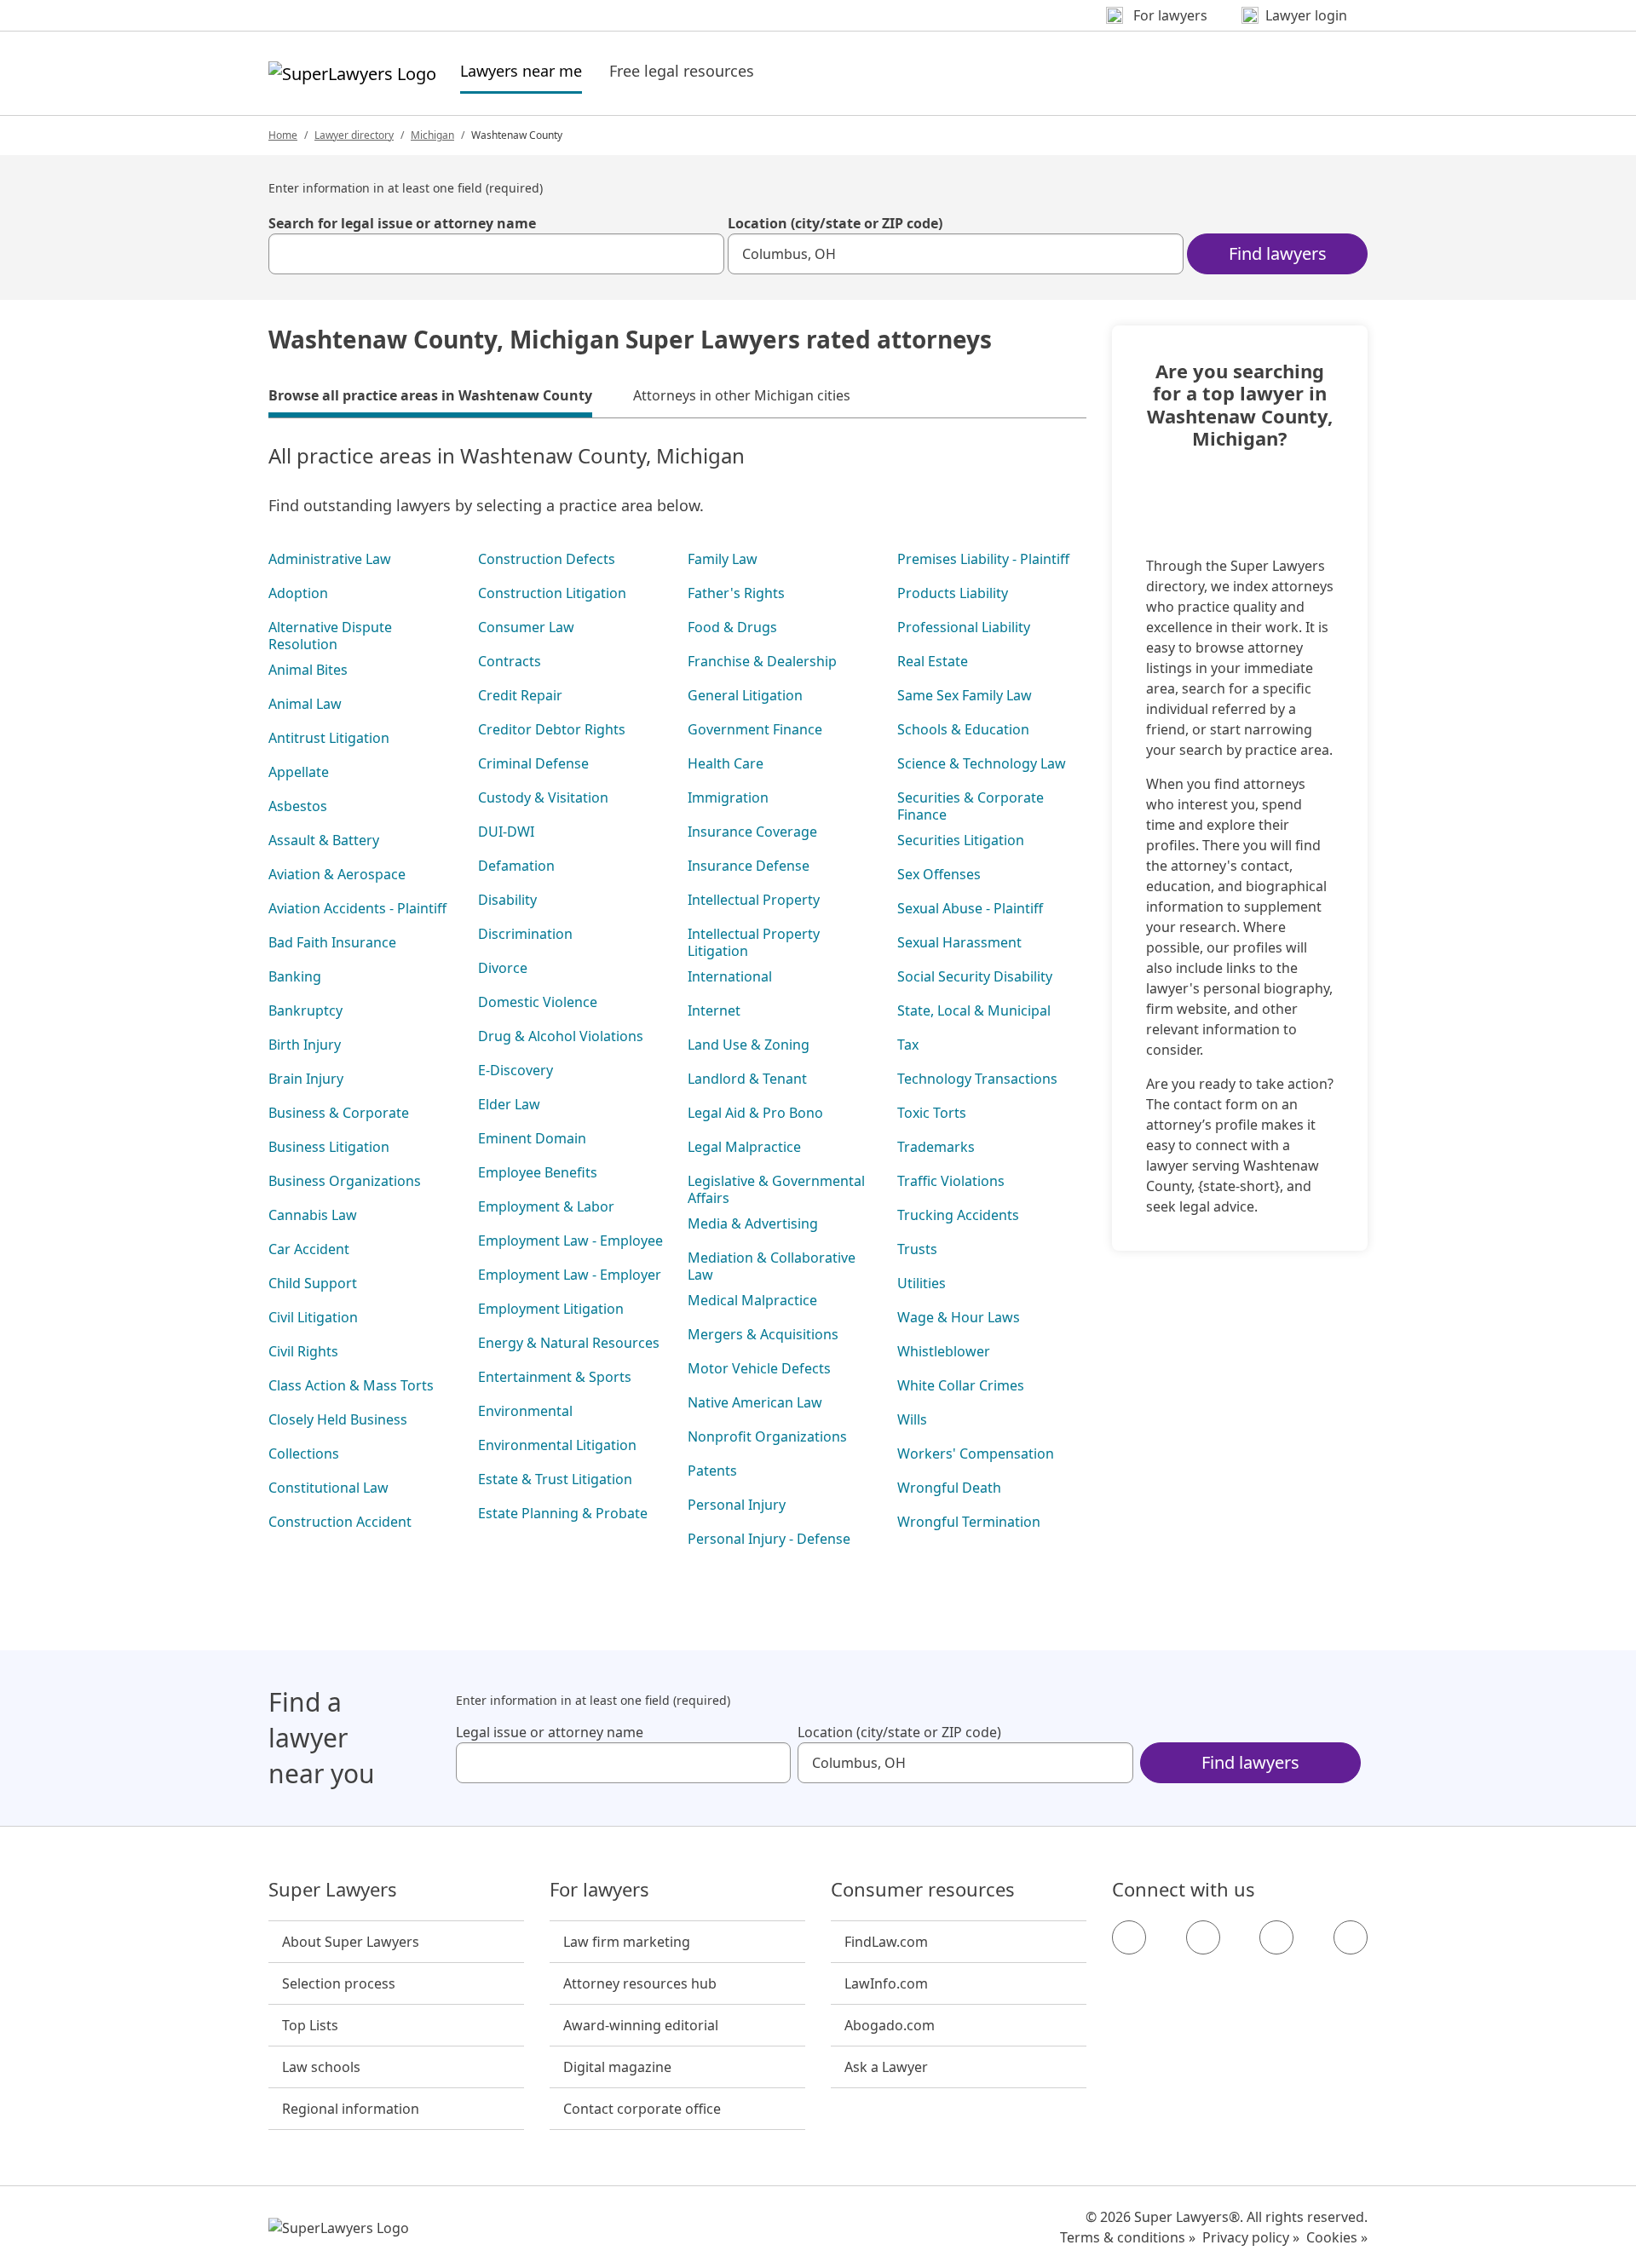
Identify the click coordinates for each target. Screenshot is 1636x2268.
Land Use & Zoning (749, 1045)
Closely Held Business (338, 1419)
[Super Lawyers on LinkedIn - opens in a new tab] (1351, 1937)
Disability (507, 900)
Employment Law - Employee (570, 1240)
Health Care (726, 763)
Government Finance (755, 729)
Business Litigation (329, 1147)
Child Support (313, 1283)
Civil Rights (303, 1351)
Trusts (917, 1249)
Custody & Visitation (543, 797)
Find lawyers (1278, 253)
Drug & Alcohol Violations (561, 1036)
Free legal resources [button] (682, 71)
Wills (912, 1419)
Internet (714, 1010)
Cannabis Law (313, 1215)
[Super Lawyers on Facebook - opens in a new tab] (1129, 1937)
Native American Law (755, 1402)
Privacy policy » (1251, 2237)
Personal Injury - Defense (769, 1539)
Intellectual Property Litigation (754, 942)
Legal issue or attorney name (550, 1732)
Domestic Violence (538, 1002)
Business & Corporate (339, 1113)
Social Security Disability (975, 976)
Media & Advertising (753, 1223)
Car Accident (309, 1249)
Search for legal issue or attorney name (402, 223)
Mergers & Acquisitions (763, 1334)
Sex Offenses (939, 874)
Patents (712, 1471)
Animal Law (305, 704)
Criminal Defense (533, 763)
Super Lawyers (333, 1890)
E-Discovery (516, 1070)
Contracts (510, 661)
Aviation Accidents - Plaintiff (357, 908)
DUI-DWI (506, 832)
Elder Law (509, 1104)
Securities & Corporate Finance (971, 806)
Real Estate (933, 661)
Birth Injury (305, 1045)
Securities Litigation (961, 840)
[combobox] (496, 254)
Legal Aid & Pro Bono (755, 1113)
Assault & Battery (324, 840)
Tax (908, 1045)
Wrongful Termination (969, 1522)
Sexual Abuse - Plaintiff (970, 908)
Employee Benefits (538, 1172)
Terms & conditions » (1128, 2237)
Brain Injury (306, 1079)
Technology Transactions (977, 1079)
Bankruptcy (305, 1010)
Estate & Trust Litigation (555, 1479)
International (730, 976)
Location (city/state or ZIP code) (835, 223)
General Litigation (745, 695)
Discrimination (525, 934)
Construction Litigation (552, 593)
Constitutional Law (328, 1488)
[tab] (430, 398)
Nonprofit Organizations (767, 1436)
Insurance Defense (749, 866)
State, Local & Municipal (974, 1010)
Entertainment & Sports (555, 1377)
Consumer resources (923, 1890)
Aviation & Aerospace (337, 874)
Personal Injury (737, 1505)
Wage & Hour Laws (959, 1317)
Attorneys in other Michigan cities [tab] (742, 395)
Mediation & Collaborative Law (772, 1266)
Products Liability (953, 593)
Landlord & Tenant (747, 1079)
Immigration (728, 797)
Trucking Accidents (958, 1215)
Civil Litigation (313, 1317)
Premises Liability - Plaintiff (983, 559)
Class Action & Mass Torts (351, 1385)
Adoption (298, 593)
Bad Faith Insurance (332, 942)
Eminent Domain (532, 1138)
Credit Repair (520, 695)
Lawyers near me (521, 70)
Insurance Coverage (752, 832)
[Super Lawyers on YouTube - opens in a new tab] (1276, 1937)
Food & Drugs (732, 627)
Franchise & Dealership (762, 661)
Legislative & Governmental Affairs (776, 1189)
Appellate (299, 772)
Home (283, 135)
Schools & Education (963, 729)
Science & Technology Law (982, 763)
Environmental (525, 1411)
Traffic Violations (951, 1181)
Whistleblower (944, 1351)
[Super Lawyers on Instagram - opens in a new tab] (1203, 1937)
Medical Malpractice (752, 1300)
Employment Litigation (551, 1309)
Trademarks (936, 1147)
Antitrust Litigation (329, 738)
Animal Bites (308, 670)
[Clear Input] (704, 254)
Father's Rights (736, 593)
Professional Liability (964, 627)
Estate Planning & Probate (563, 1513)
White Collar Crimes (961, 1385)
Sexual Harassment (959, 942)
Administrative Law (330, 559)
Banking (295, 976)
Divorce (503, 968)
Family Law (723, 559)
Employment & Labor (546, 1206)
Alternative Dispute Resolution (330, 636)
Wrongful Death (949, 1488)
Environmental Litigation (557, 1445)
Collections (304, 1453)
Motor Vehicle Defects (759, 1368)
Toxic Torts (932, 1113)
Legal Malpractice (744, 1147)
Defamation (516, 866)
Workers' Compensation (976, 1453)
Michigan (432, 135)
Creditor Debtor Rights (552, 729)
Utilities (922, 1283)
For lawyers (599, 1890)
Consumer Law (526, 627)
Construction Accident (340, 1522)
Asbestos (298, 806)
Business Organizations (345, 1181)
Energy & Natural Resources (569, 1343)
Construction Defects (547, 559)
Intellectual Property (754, 900)
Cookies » (1337, 2237)
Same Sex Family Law (965, 695)
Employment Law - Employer (570, 1275)
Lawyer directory (354, 135)
